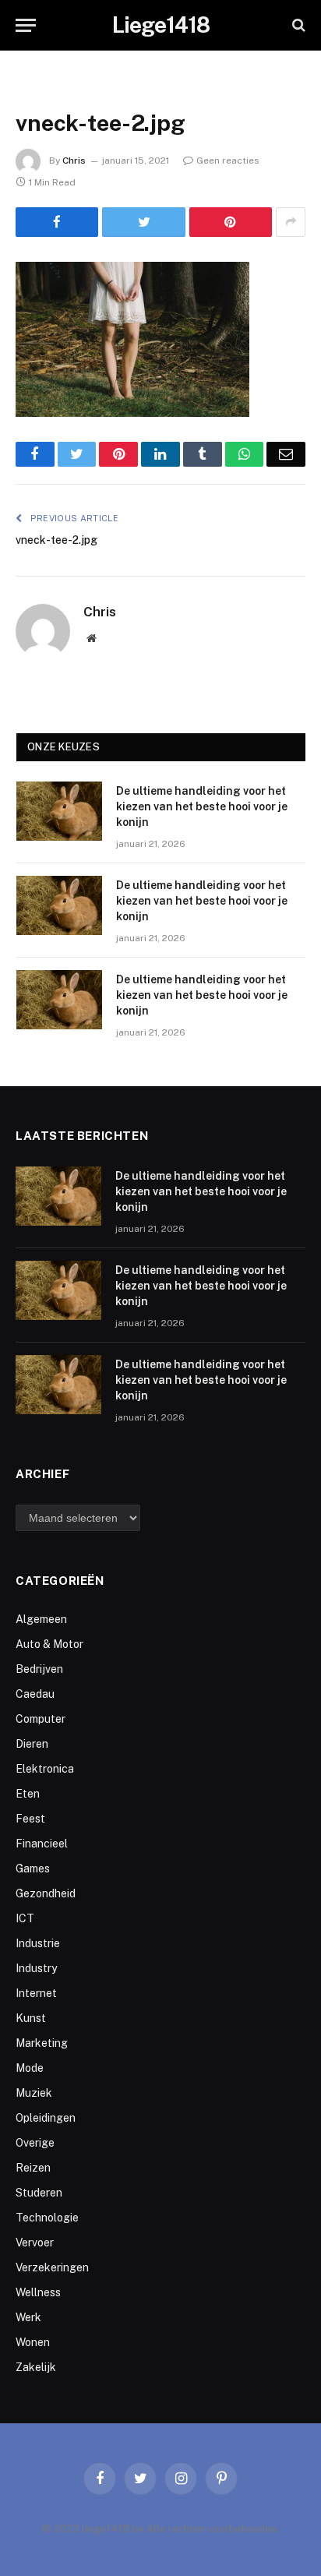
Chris (74, 161)
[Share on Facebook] (57, 222)
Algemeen (41, 1619)
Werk (28, 2317)
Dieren (32, 1744)
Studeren (39, 2193)
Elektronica (45, 1769)
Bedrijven (39, 1669)
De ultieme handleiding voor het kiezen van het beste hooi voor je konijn (202, 806)
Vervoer (35, 2243)
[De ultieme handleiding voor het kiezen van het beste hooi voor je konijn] (59, 811)
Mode (30, 2068)
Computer (41, 1719)
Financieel (42, 1844)
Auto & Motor (49, 1644)
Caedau (35, 1694)
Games (33, 1868)
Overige (35, 2143)
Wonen (33, 2342)
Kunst (31, 2018)
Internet (36, 1993)
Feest (30, 1819)
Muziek (34, 2093)
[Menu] (26, 25)
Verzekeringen (52, 2267)
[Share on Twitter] (143, 222)
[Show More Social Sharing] (291, 222)
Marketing (42, 2043)
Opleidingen (46, 2118)
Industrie (38, 1943)
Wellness (38, 2292)
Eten (28, 1794)
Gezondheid (46, 1893)
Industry (36, 1968)
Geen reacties (228, 161)
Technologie (47, 2218)
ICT (25, 1918)
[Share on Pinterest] (231, 222)
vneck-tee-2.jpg (56, 540)
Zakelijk (36, 2367)
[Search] (297, 25)
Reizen (33, 2168)
